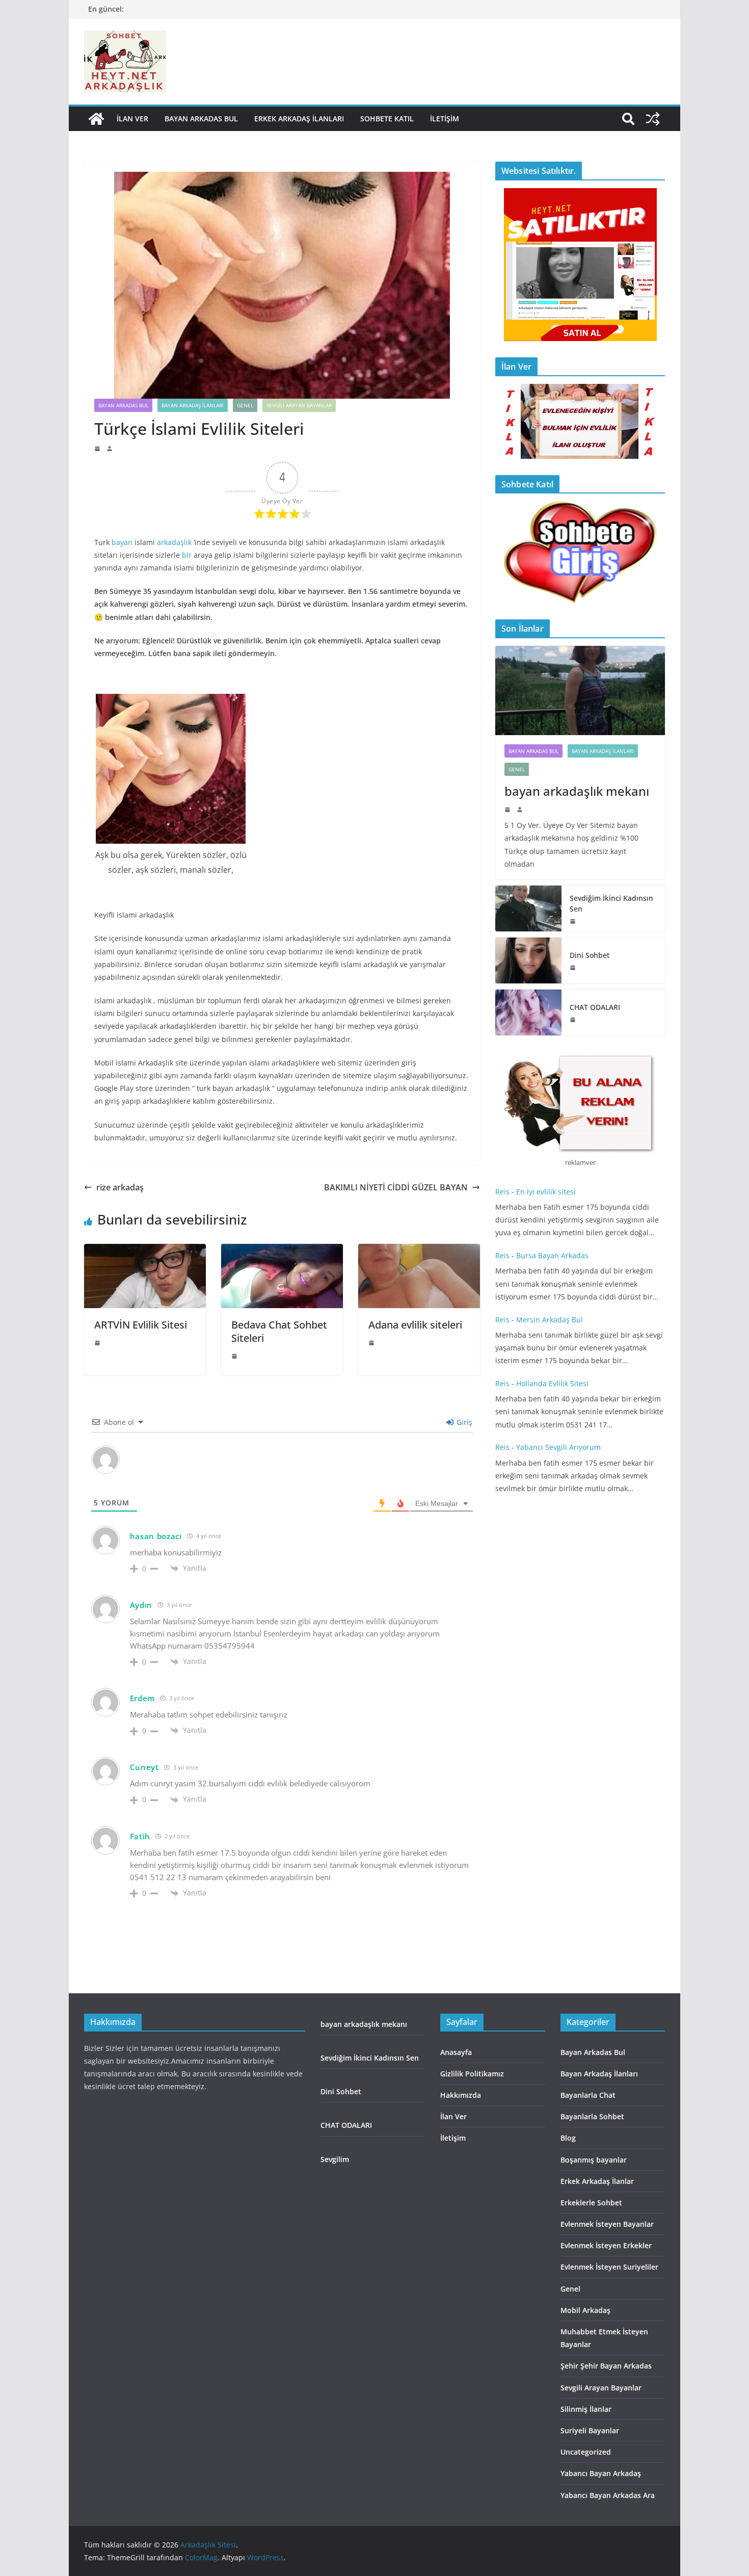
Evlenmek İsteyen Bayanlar (607, 2224)
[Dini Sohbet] (528, 960)
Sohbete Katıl (387, 119)
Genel (245, 405)
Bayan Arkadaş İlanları (193, 405)
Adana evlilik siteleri (417, 1325)
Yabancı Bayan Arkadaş (601, 2473)
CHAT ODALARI (595, 1007)
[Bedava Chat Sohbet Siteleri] (282, 1251)
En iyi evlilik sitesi (547, 1192)
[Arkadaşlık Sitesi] (96, 119)
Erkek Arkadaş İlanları (299, 119)
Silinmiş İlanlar (586, 2409)
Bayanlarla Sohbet (592, 2116)
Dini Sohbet (591, 955)
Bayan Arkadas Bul (201, 119)
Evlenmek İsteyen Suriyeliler (609, 2267)
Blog (568, 2138)
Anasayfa (456, 2052)
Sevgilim (335, 2159)
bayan (122, 542)
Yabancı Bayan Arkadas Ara (608, 2495)
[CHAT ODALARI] (528, 1012)
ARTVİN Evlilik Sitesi (141, 1325)
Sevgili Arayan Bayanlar (299, 405)
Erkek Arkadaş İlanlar (597, 2181)
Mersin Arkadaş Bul (550, 1320)
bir (187, 555)
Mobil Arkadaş (585, 2310)
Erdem (143, 1698)
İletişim (445, 119)
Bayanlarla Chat (588, 2095)
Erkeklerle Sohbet (591, 2203)
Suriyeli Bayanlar (590, 2430)
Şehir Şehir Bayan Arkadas (606, 2366)
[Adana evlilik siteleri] (419, 1251)
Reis (502, 1192)
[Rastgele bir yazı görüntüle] (653, 119)
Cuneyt (144, 1767)
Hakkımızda (461, 2095)
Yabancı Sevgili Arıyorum (558, 1447)
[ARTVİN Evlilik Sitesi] (145, 1251)
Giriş (463, 1422)
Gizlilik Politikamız (472, 2074)
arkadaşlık (174, 542)
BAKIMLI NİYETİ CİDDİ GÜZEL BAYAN (396, 1187)
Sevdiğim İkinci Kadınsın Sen (611, 903)
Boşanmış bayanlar (594, 2160)
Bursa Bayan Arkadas (552, 1255)
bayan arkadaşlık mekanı (577, 791)
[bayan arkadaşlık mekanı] (580, 691)
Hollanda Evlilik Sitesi (552, 1383)
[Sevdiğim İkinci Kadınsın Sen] (528, 908)
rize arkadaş (120, 1187)
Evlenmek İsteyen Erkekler (606, 2245)
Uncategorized (586, 2452)
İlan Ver (132, 119)
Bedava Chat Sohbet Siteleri (279, 1331)
